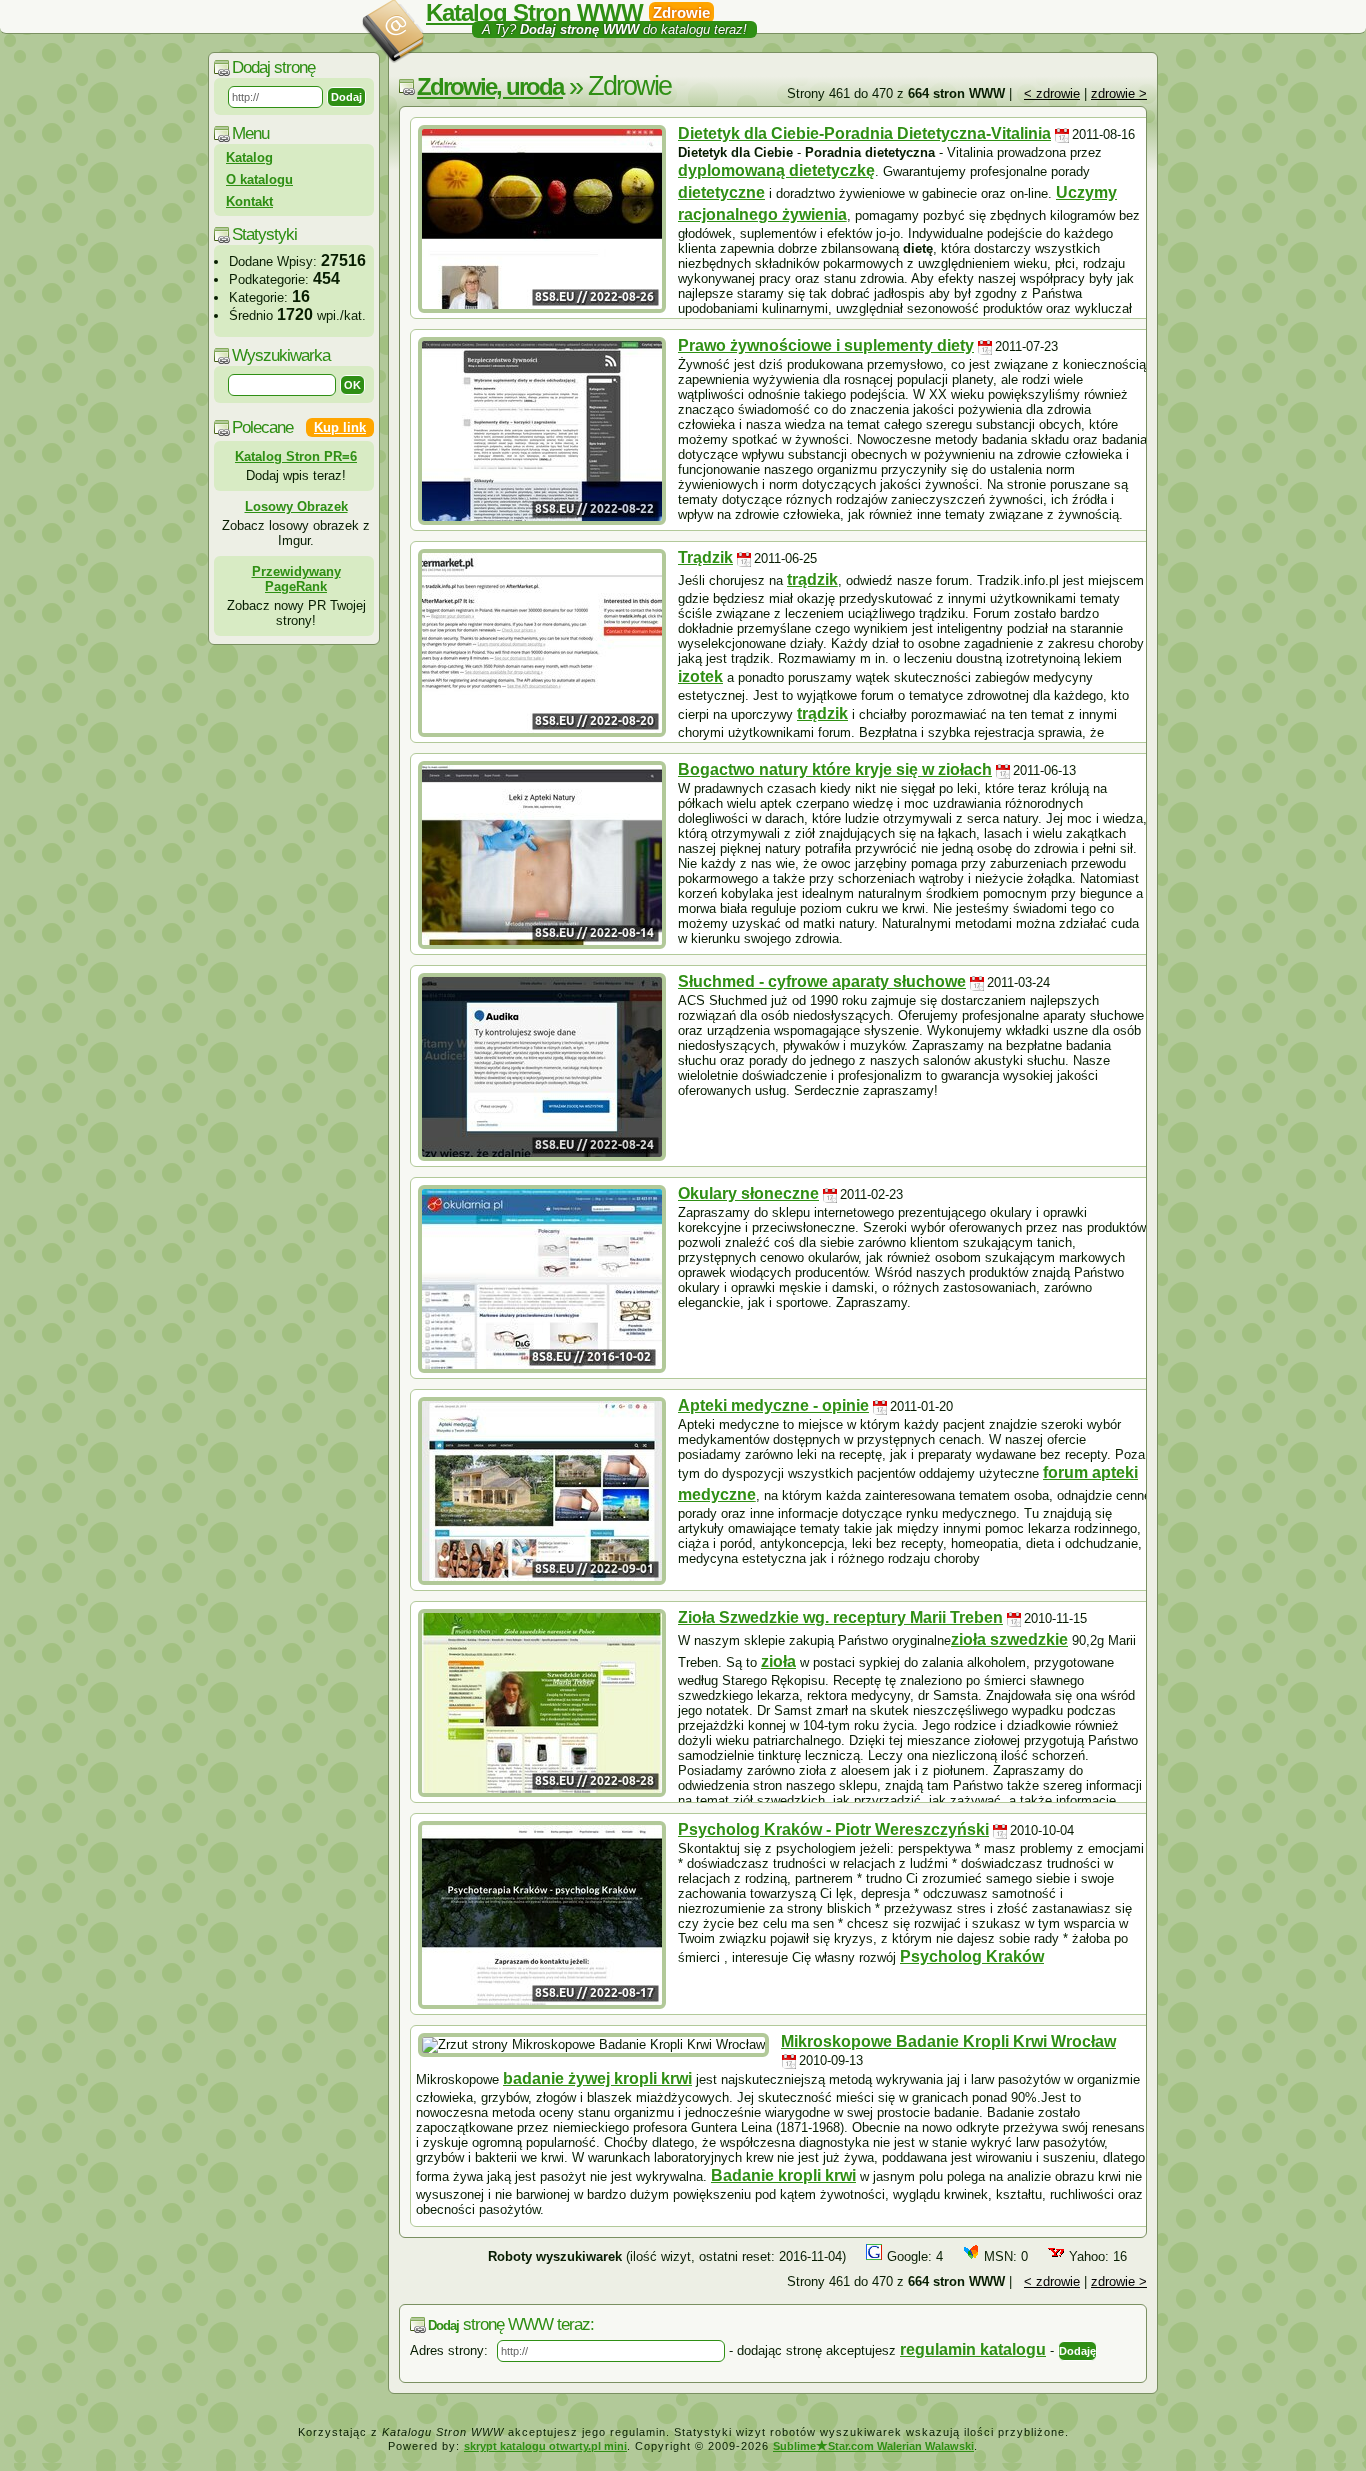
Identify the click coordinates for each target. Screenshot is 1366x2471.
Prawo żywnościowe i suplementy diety (826, 345)
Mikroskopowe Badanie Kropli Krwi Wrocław (948, 2041)
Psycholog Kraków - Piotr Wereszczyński (833, 1829)
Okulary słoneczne (748, 1193)
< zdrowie (1052, 93)
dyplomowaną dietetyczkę (776, 170)
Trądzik (705, 557)
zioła (778, 1661)
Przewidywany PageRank (296, 579)
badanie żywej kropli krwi (597, 2078)
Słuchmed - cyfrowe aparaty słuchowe (822, 981)
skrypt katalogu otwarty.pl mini (545, 2446)
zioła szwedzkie (1009, 1639)
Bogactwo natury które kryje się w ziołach (835, 769)
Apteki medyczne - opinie (773, 1405)
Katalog (249, 157)
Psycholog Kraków (972, 1956)
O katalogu (259, 179)
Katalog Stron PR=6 (296, 456)
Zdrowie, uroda (490, 86)
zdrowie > (1119, 93)
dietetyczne (721, 192)
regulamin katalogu (973, 2349)
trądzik (812, 579)
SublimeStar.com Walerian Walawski (873, 2446)
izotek (700, 676)
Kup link (340, 427)
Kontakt (249, 201)
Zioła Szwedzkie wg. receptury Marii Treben (840, 1617)
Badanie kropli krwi (783, 2175)
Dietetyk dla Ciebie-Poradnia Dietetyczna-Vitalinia (864, 133)
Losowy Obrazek (296, 506)
